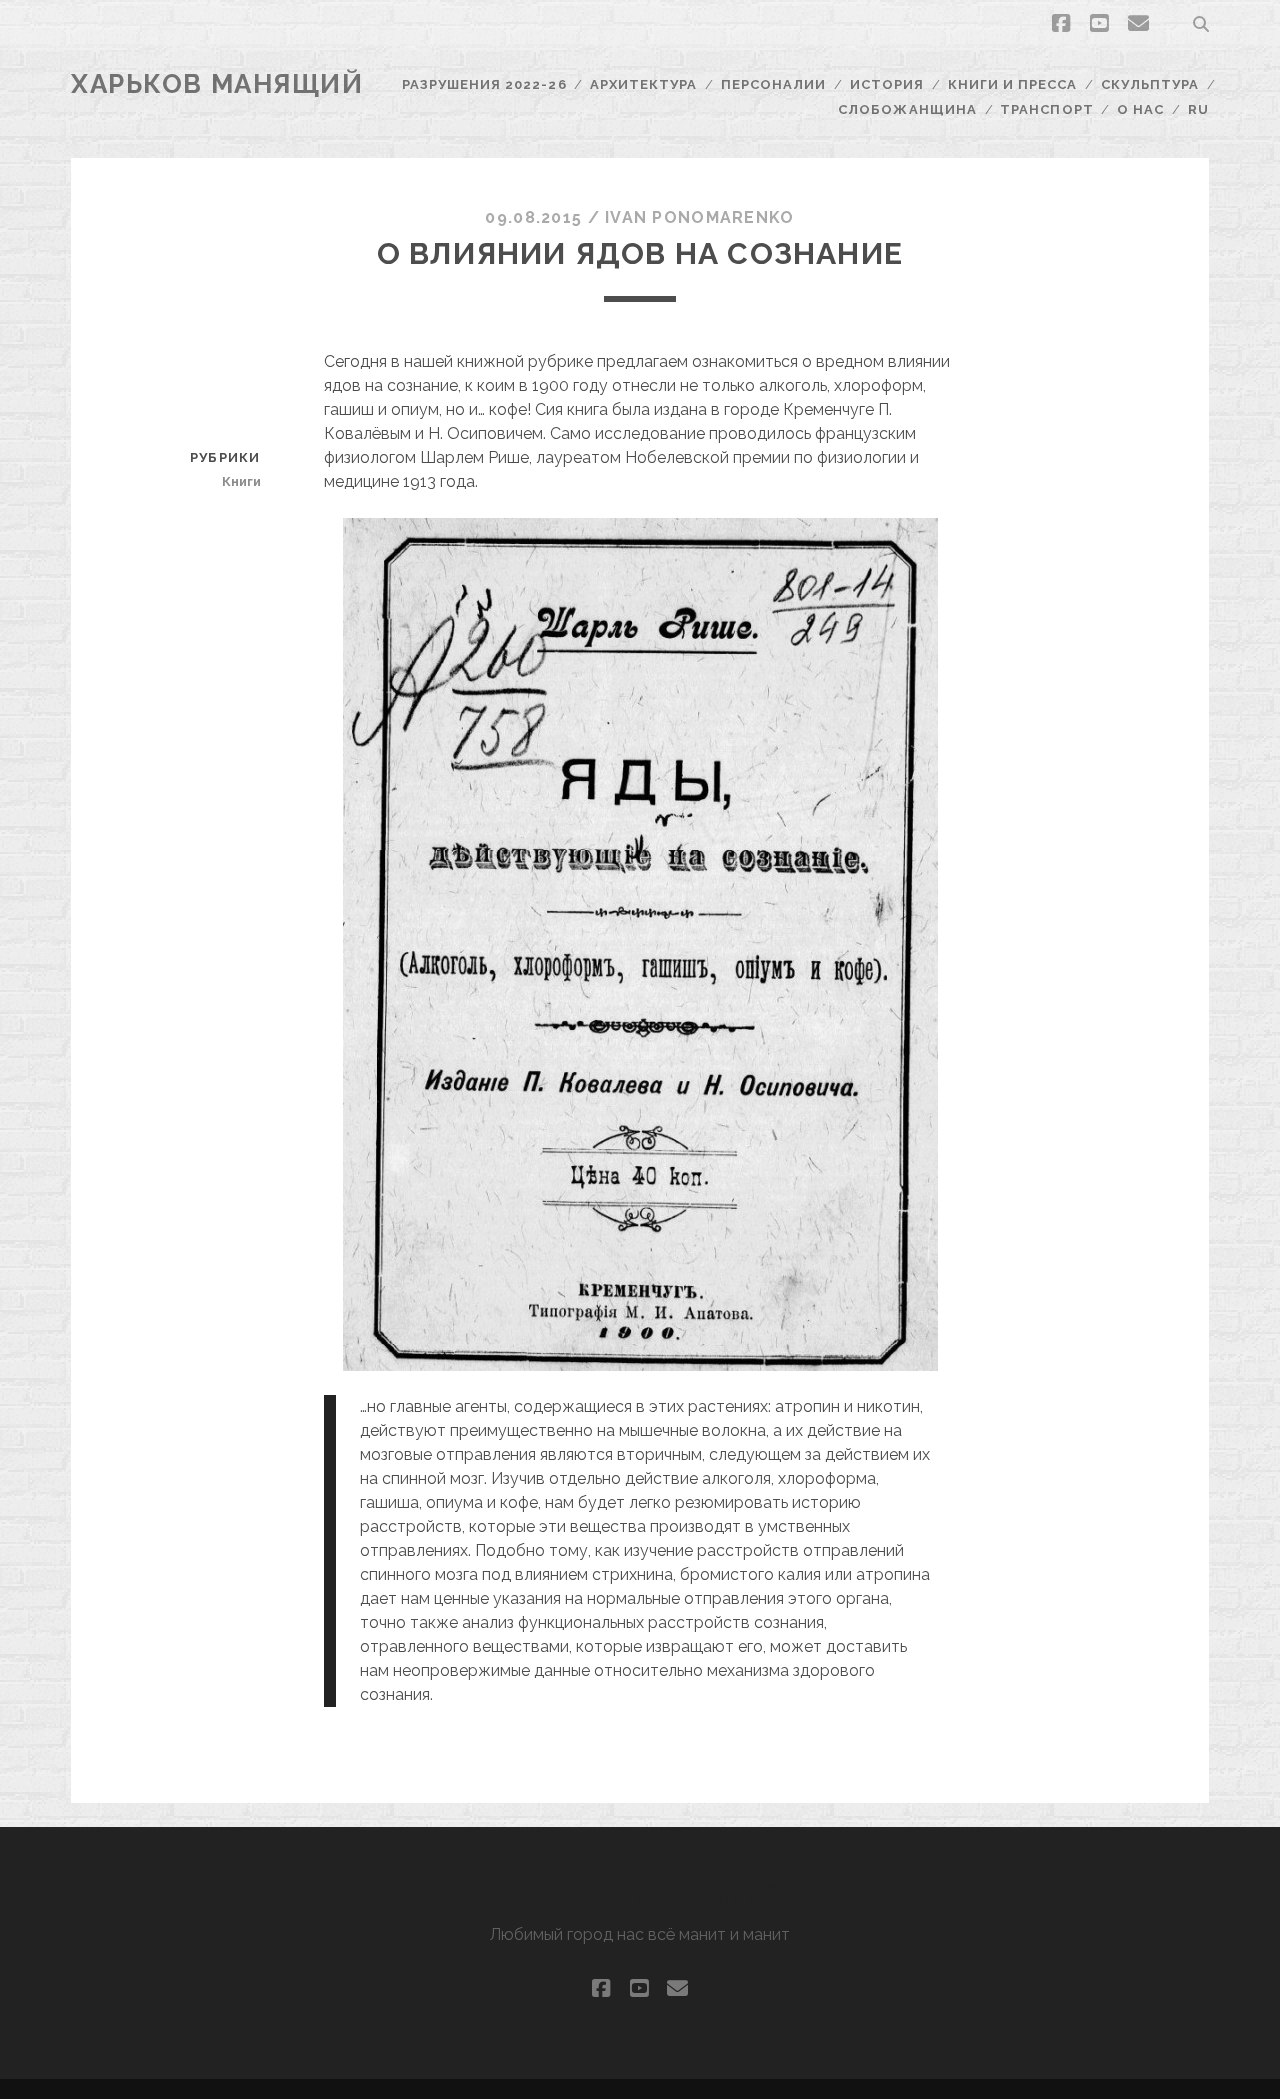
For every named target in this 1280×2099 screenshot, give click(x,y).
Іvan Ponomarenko (699, 217)
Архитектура (643, 84)
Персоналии (773, 84)
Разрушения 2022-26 (484, 84)
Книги (241, 481)
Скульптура (1150, 84)
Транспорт (1046, 109)
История (887, 84)
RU (1198, 109)
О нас (1140, 109)
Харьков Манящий (217, 84)
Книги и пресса (1013, 84)
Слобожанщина (907, 109)
